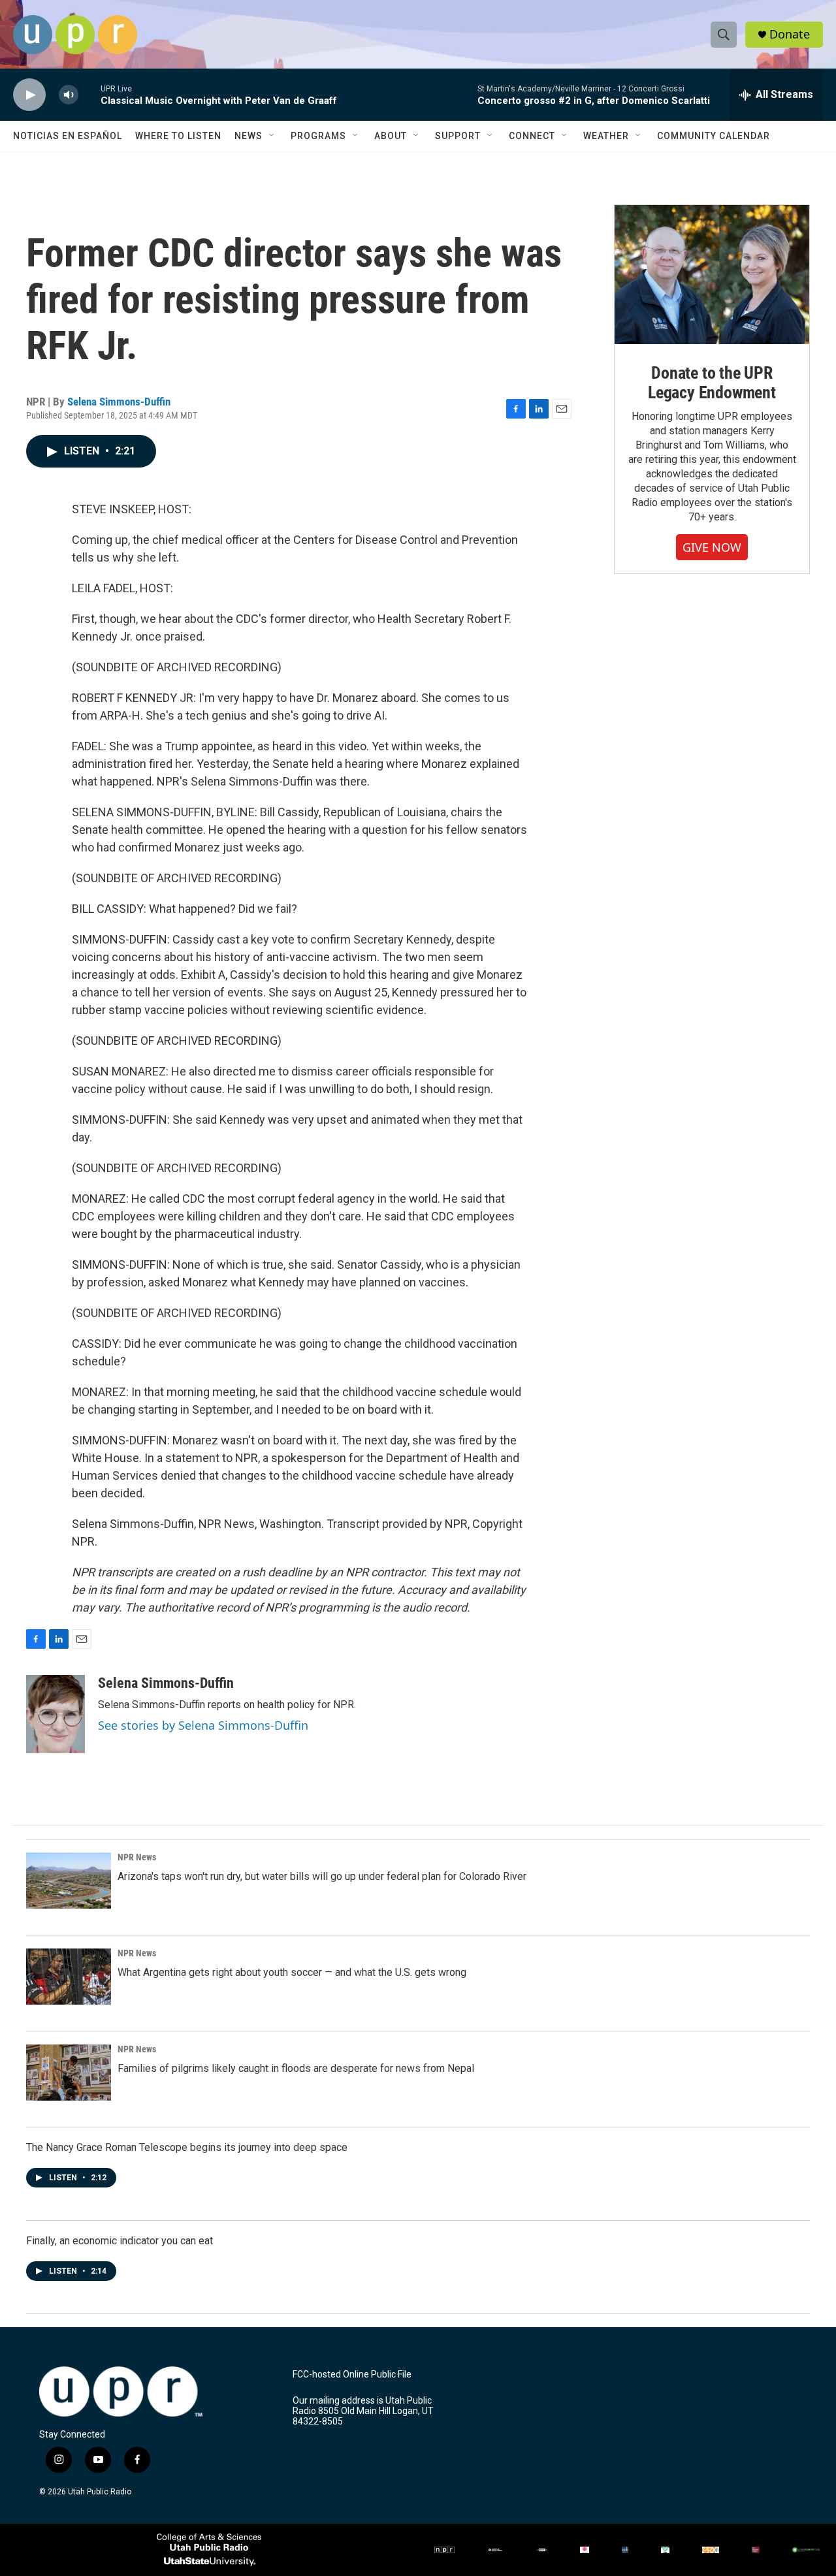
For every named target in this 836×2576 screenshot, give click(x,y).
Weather (606, 136)
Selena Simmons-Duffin (119, 402)
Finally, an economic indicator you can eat (120, 2241)
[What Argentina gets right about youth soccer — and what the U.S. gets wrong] (69, 1977)
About (391, 136)
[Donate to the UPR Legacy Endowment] (712, 275)
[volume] (69, 95)
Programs (318, 136)
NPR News (137, 1857)
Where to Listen (178, 136)
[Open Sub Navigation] (272, 136)
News (249, 136)
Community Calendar (714, 136)
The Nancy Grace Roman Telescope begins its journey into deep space (187, 2147)
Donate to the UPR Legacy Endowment (712, 383)
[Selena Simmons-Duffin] (56, 1714)
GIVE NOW (712, 547)
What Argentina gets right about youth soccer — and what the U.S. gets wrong (292, 1972)
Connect (532, 136)
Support (458, 136)
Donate (790, 34)
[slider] (89, 94)
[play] (29, 95)
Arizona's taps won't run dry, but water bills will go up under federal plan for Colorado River (322, 1876)
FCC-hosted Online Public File (352, 2375)
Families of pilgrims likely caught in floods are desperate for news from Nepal (296, 2068)
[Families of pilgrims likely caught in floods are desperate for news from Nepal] (69, 2073)
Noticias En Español (68, 136)
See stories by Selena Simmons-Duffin (203, 1725)
